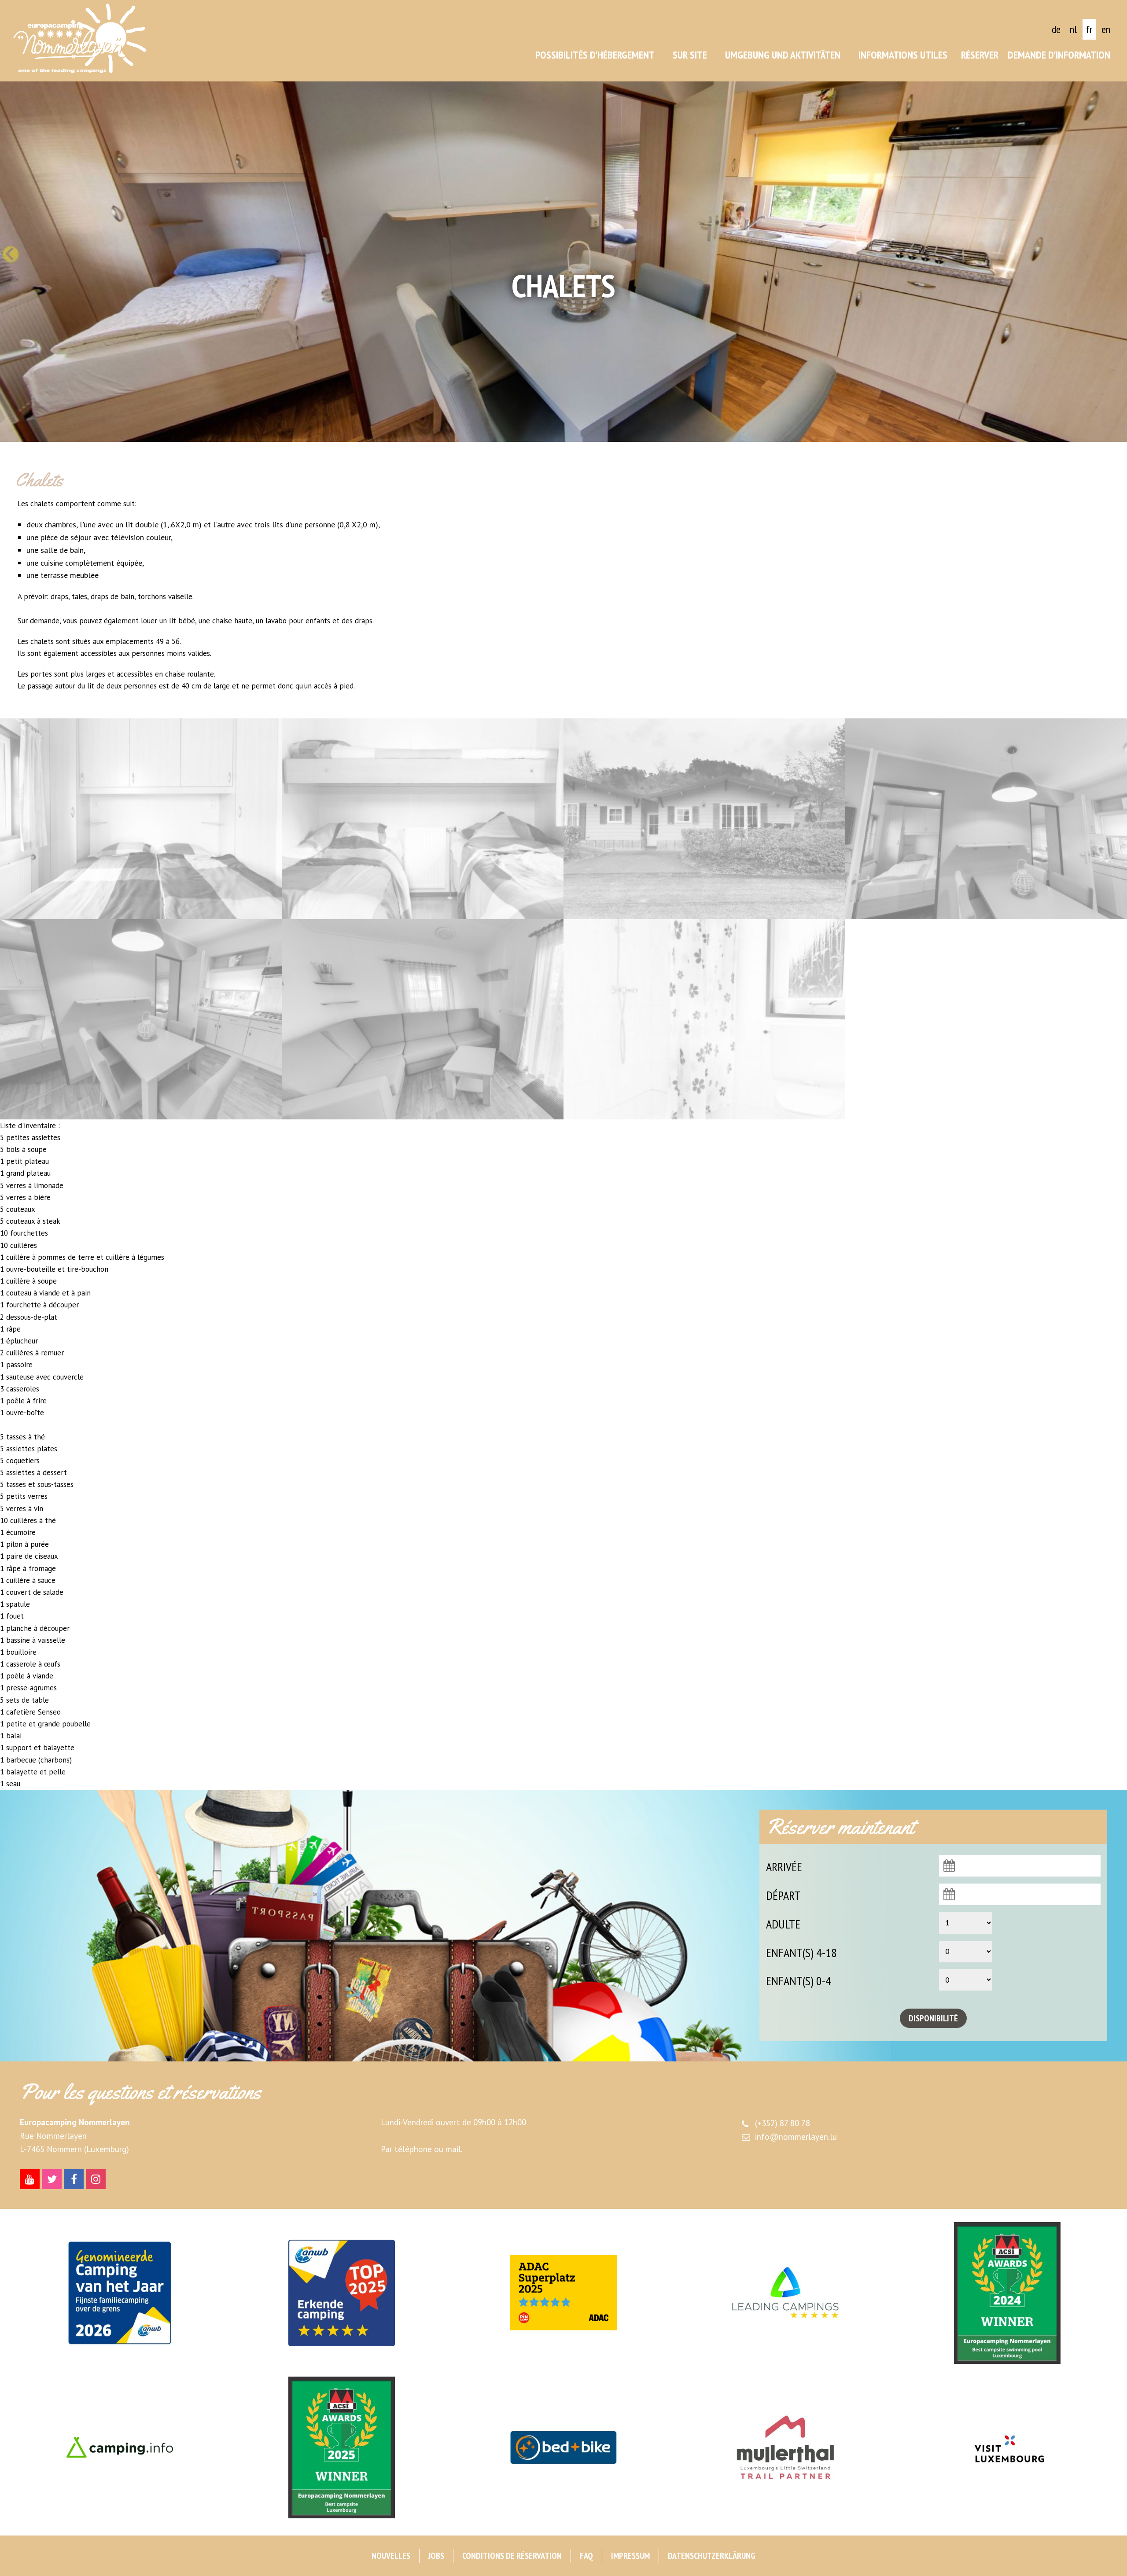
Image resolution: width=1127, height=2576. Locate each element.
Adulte (783, 1924)
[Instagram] (96, 2179)
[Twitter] (52, 2179)
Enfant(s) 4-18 (801, 1952)
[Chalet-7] (704, 819)
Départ (783, 1895)
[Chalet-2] (141, 819)
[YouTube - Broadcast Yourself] (30, 2179)
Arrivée (784, 1867)
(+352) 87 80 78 (783, 2123)
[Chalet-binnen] (423, 1019)
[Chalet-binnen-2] (986, 819)
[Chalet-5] (423, 819)
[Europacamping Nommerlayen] (80, 38)
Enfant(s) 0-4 (799, 1981)
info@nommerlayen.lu (796, 2137)
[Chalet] (704, 1019)
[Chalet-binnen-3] (141, 1019)
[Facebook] (74, 2179)
